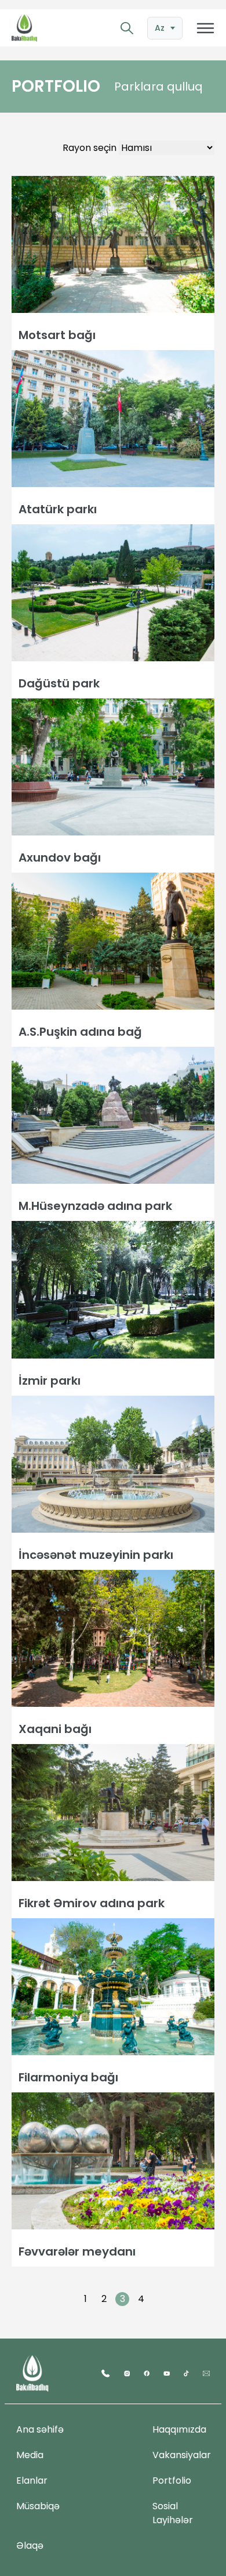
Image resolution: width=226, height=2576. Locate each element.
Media (30, 2455)
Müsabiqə (38, 2506)
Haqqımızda (179, 2429)
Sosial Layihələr (173, 2513)
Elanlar (32, 2480)
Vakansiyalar (182, 2455)
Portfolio (172, 2480)
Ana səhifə (40, 2429)
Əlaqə (30, 2546)
